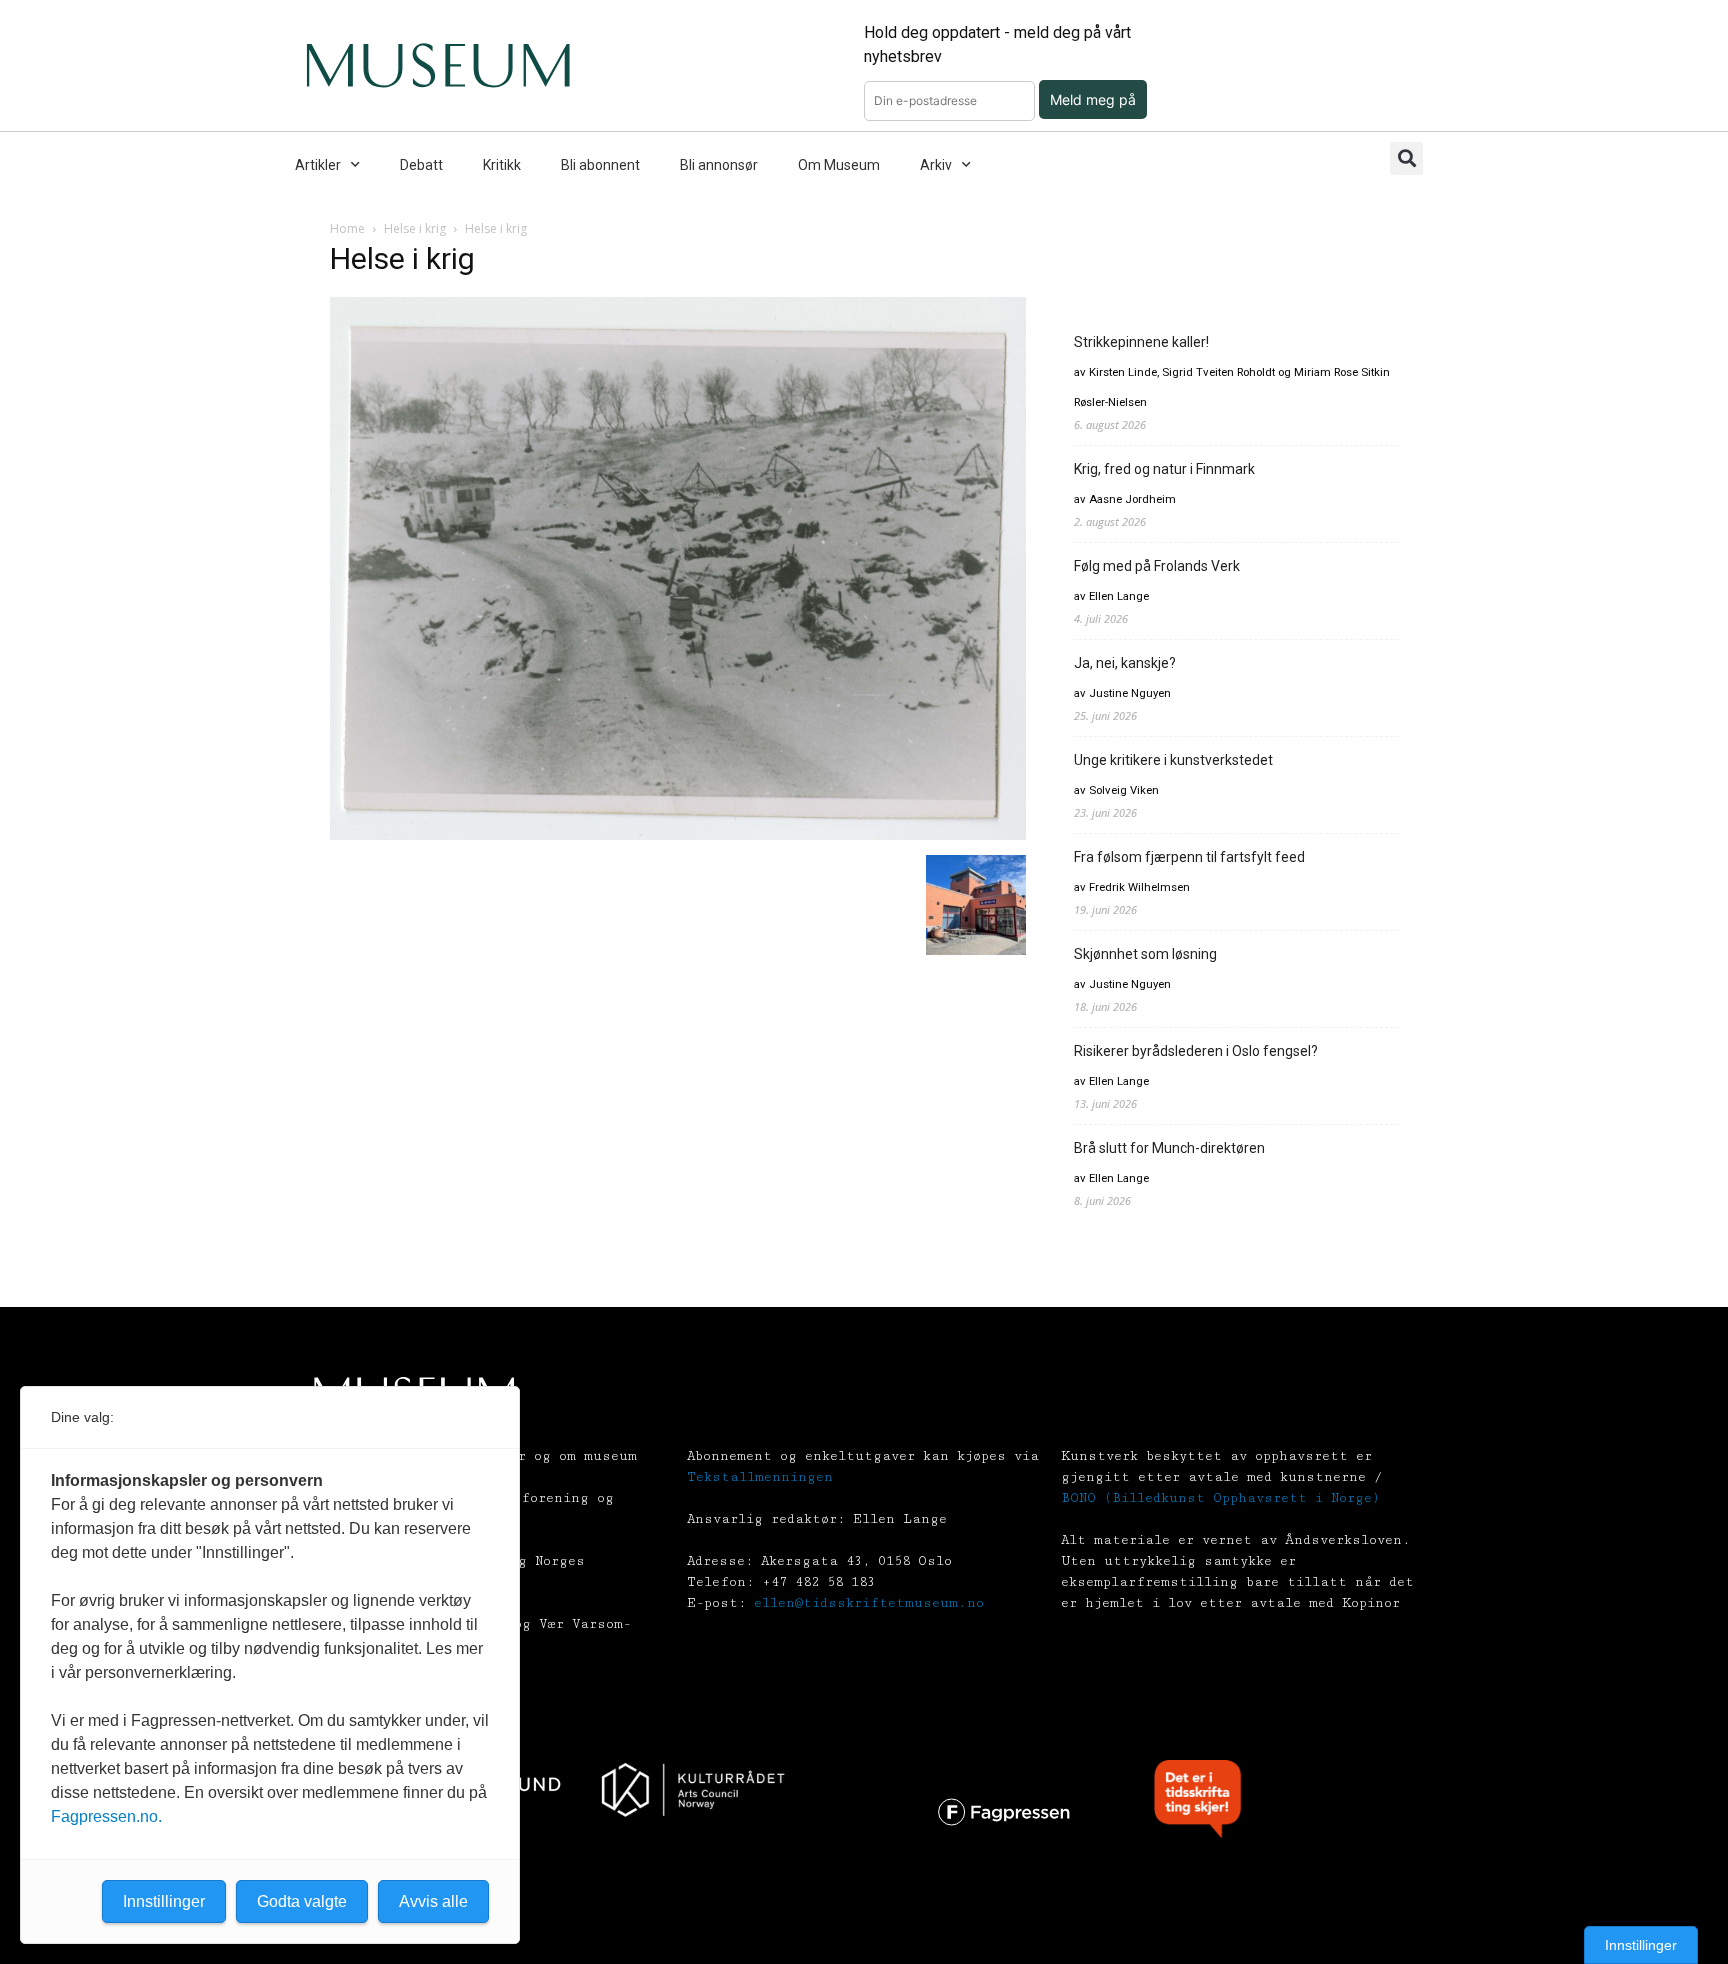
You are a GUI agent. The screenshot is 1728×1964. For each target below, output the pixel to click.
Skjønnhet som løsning (1145, 954)
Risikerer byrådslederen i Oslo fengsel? (1196, 1051)
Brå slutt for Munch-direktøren (1169, 1148)
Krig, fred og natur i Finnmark (1164, 469)
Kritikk (502, 165)
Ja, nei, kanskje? (1125, 663)
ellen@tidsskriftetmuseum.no (869, 1603)
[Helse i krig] (678, 834)
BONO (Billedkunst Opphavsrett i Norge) (1220, 1498)
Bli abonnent (600, 165)
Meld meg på (1093, 99)
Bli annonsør (719, 165)
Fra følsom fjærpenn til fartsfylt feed (1189, 857)
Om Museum (839, 165)
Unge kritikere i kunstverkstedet (1173, 760)
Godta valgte (302, 1901)
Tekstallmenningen (760, 1477)
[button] (1406, 158)
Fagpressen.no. (106, 1816)
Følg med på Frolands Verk (1157, 566)
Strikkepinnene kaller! (1141, 342)
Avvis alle (433, 1901)
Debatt (421, 165)
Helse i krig (415, 228)
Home (347, 228)
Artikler (318, 165)
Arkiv (936, 165)
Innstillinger (1641, 1945)
